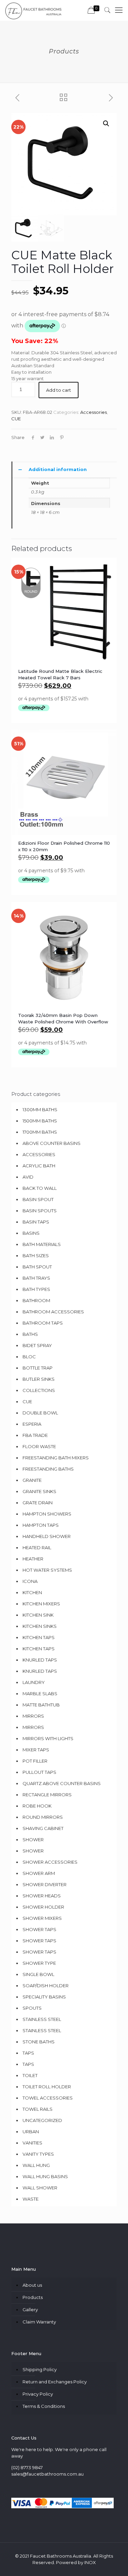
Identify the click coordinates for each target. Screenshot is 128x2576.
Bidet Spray (37, 1345)
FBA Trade (35, 1435)
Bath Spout (37, 1267)
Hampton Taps (41, 1525)
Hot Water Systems (47, 1570)
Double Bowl (40, 1413)
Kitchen (32, 1592)
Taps (28, 2053)
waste (31, 2199)
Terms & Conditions (44, 2406)
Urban (31, 2132)
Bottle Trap (38, 1368)
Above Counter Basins (52, 1143)
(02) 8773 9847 (27, 2467)
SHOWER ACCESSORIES (50, 1862)
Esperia (32, 1424)
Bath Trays (36, 1278)
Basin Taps (36, 1222)
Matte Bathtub (41, 1705)
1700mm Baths (40, 1132)
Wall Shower (40, 2188)
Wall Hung (36, 2165)
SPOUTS (32, 2008)
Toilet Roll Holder (47, 2087)
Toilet (30, 2075)
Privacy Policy (38, 2394)
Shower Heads (42, 1896)
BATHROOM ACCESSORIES (53, 1312)
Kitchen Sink (38, 1615)
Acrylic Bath (39, 1166)
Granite (32, 1480)
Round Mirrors (43, 1817)
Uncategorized (42, 2120)
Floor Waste (39, 1446)
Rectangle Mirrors (47, 1795)
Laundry (34, 1682)
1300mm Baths (40, 1109)
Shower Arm (39, 1873)
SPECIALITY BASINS (44, 1997)
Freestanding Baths (48, 1469)
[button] (106, 124)
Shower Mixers (42, 1918)
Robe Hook (37, 1806)
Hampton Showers (47, 1514)
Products (33, 2297)
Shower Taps (39, 1941)
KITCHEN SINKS (40, 1626)
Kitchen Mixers (41, 1604)
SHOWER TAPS (39, 1929)
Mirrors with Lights (48, 1738)
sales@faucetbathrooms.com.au (47, 2474)
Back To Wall (40, 1188)
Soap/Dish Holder (46, 1986)
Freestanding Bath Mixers (56, 1458)
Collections (39, 1390)
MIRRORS (33, 1727)
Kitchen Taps (39, 1649)
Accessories (94, 412)
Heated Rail (37, 1548)
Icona (30, 1581)
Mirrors (33, 1716)
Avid (28, 1177)
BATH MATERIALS (42, 1244)
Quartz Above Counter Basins (62, 1783)
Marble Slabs (40, 1694)
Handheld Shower (47, 1536)
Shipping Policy (40, 2369)
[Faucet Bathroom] (33, 10)
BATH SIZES (36, 1255)
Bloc (29, 1357)
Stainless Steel (42, 2019)
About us (32, 2285)
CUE (16, 419)
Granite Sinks (39, 1491)
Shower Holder (43, 1907)
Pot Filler (35, 1761)
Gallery (30, 2310)
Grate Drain (38, 1503)
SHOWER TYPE (39, 1963)
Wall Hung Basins (45, 2176)
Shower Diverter (45, 1884)
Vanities (32, 2143)
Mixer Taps (36, 1750)
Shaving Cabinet (43, 1828)
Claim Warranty (39, 2322)
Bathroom (36, 1300)
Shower (33, 1840)
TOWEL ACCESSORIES (48, 2098)
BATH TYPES (36, 1289)
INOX (90, 2562)
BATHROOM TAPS (43, 1323)
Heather (33, 1559)
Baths (30, 1334)
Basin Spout (38, 1199)
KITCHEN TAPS (39, 1637)
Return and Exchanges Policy (55, 2382)
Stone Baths (39, 2042)
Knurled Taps (40, 1660)
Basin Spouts (40, 1211)
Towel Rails (38, 2109)
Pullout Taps (39, 1772)
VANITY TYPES (38, 2154)
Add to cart (59, 390)
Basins (31, 1233)
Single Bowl (38, 1974)
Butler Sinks (39, 1379)
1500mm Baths (40, 1121)
